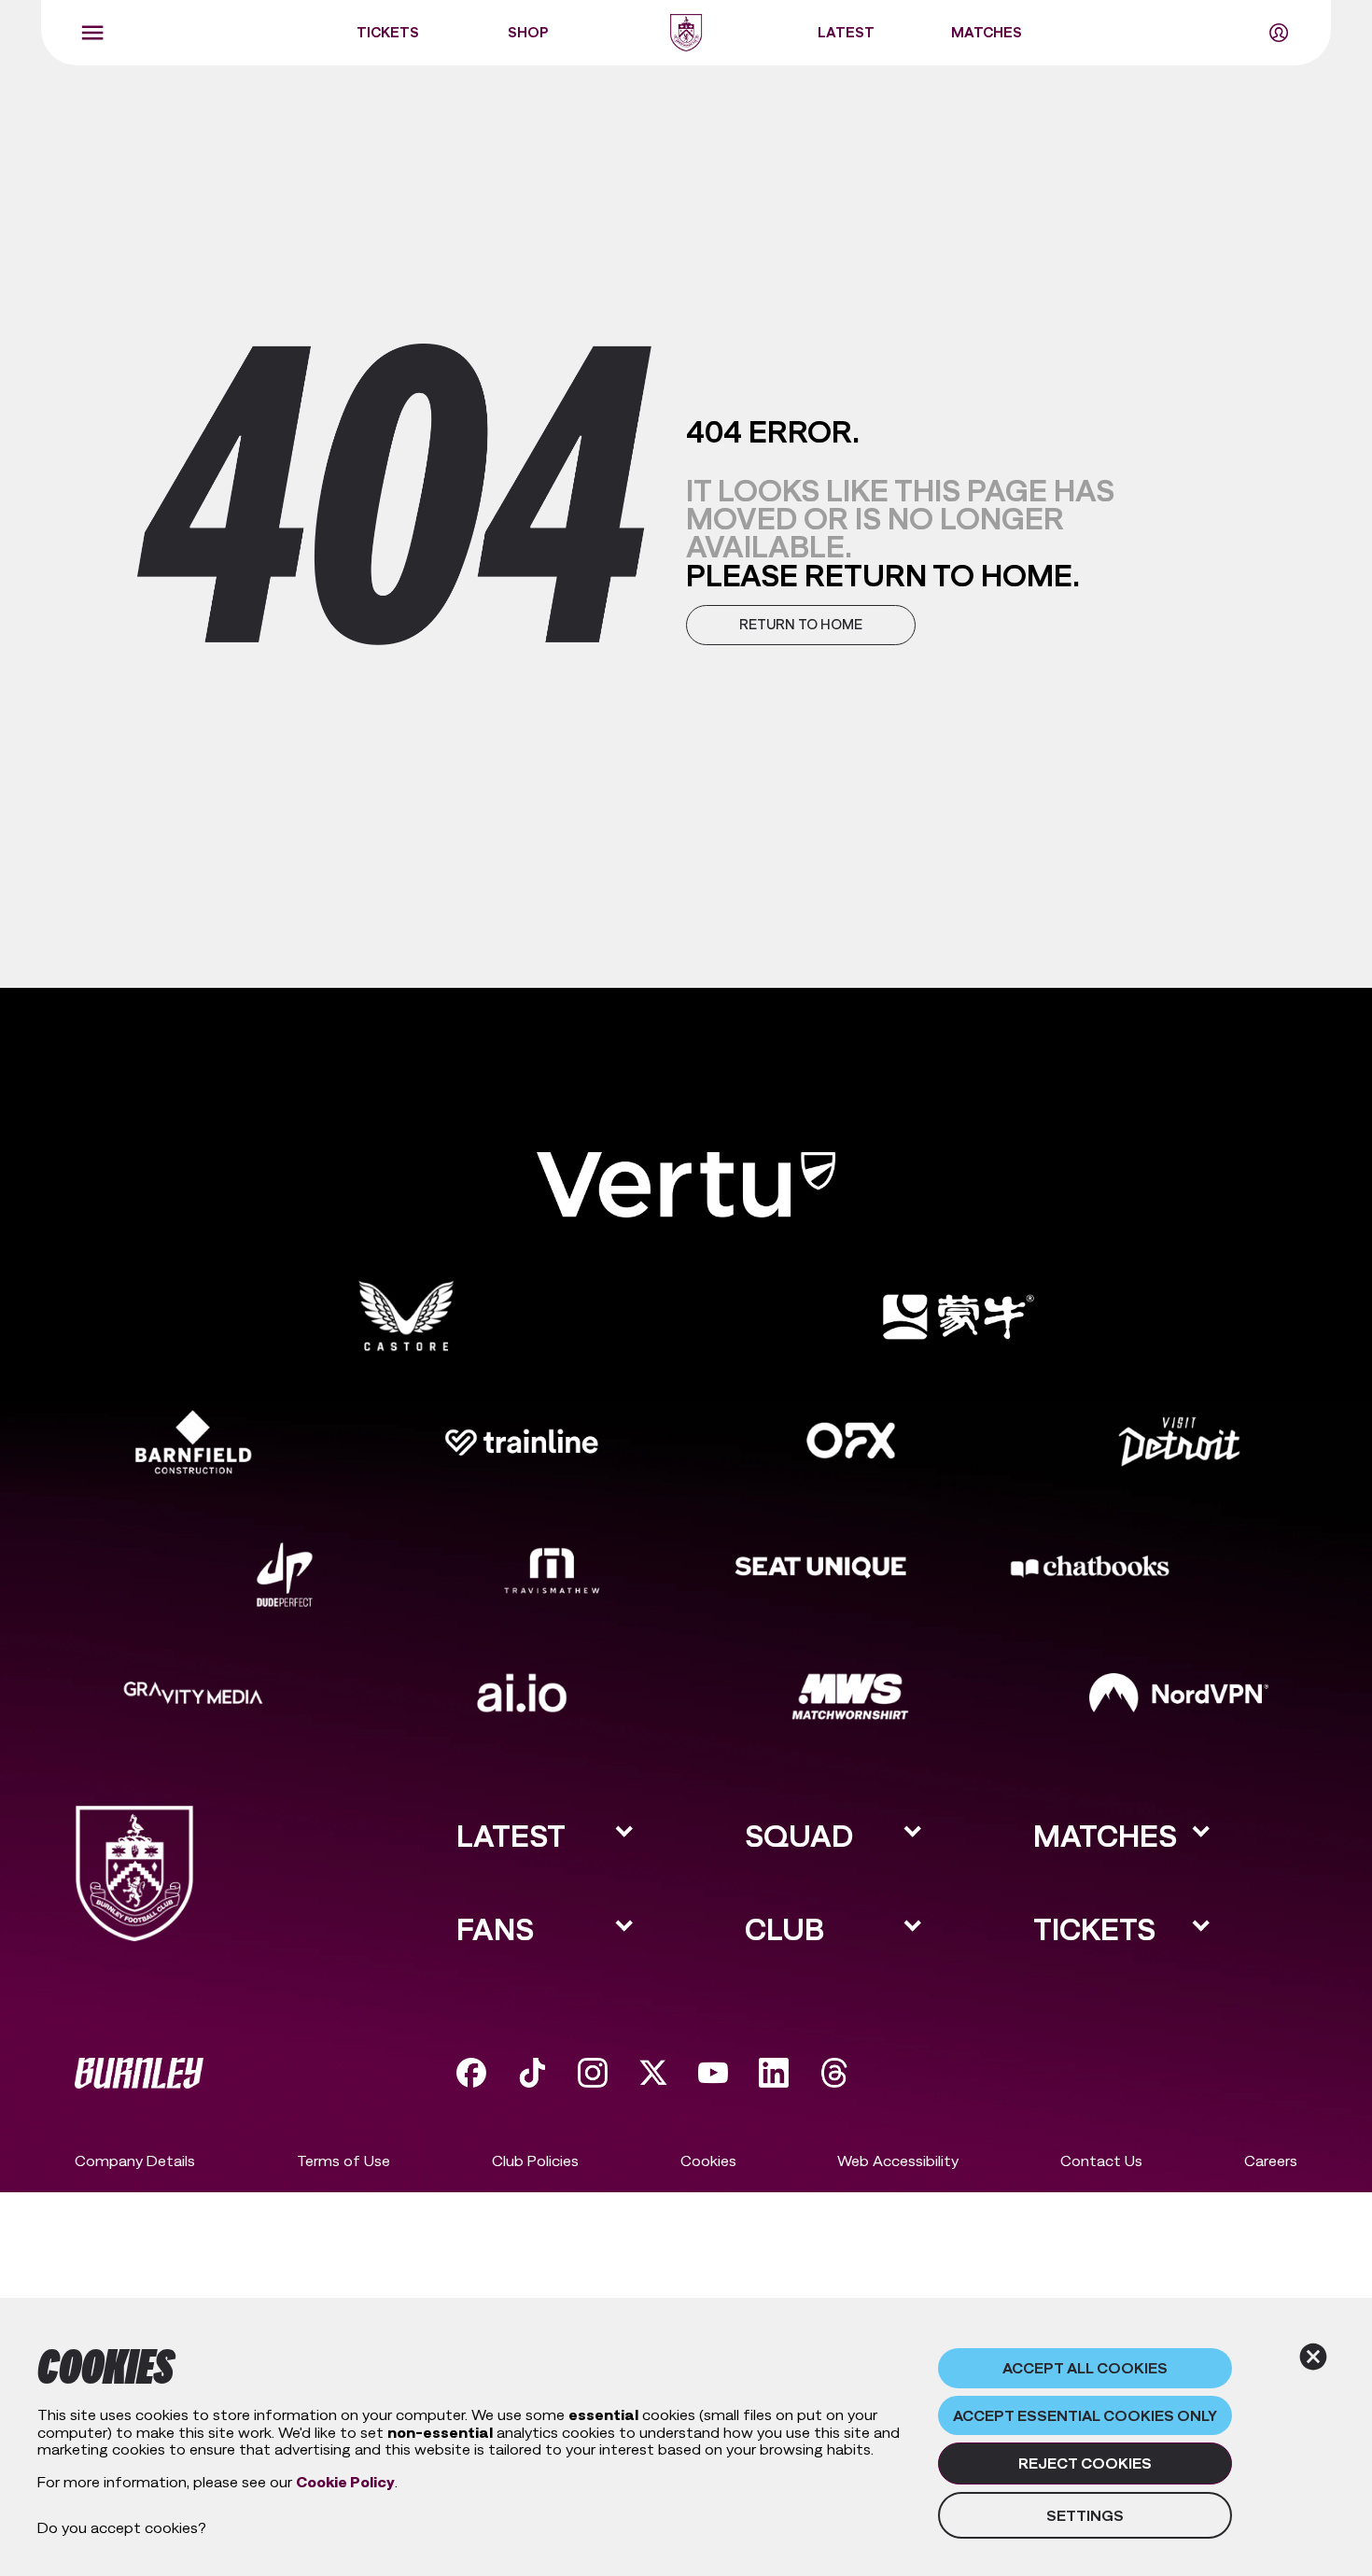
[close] (1313, 2357)
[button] (801, 625)
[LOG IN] (1279, 33)
